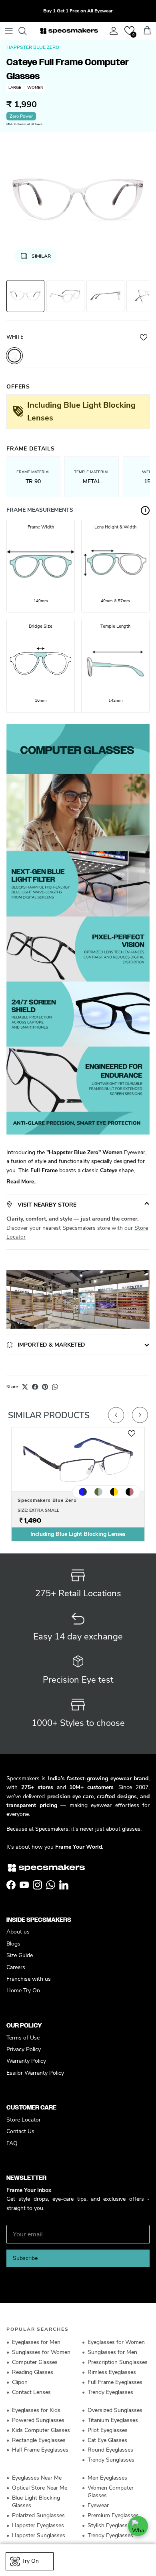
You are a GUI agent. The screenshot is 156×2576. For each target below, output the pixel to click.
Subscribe (25, 2258)
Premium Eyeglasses (113, 2515)
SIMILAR (41, 256)
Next (140, 1415)
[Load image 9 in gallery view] (78, 202)
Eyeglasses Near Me (37, 2478)
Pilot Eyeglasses (108, 2430)
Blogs (13, 1944)
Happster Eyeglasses (38, 2525)
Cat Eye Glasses (107, 2440)
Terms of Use (23, 2038)
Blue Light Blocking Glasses (36, 2502)
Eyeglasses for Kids (36, 2410)
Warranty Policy (26, 2061)
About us (18, 1932)
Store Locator (24, 2120)
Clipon (20, 2382)
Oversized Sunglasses (115, 2410)
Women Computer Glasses (111, 2492)
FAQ (12, 2143)
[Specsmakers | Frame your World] (69, 31)
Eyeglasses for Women (116, 2342)
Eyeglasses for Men (36, 2342)
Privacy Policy (24, 2049)
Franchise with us (29, 1979)
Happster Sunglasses (39, 2535)
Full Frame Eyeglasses (115, 2382)
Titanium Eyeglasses (113, 2420)
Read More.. (21, 1182)
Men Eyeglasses (107, 2478)
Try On (30, 2561)
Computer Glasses (35, 2362)
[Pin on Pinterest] (45, 1387)
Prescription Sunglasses (118, 2362)
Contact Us (20, 2131)
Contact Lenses (31, 2392)
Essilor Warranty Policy (35, 2073)
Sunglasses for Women (41, 2352)
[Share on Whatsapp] (55, 1387)
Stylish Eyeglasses (110, 2525)
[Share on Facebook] (35, 1387)
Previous (116, 1415)
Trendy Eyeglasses (110, 2392)
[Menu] (9, 31)
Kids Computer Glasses (41, 2430)
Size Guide (20, 1955)
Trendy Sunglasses (111, 2460)
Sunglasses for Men (112, 2352)
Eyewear (98, 2505)
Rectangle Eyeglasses (39, 2440)
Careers (16, 1967)
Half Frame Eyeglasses (40, 2450)
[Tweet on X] (25, 1387)
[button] (129, 31)
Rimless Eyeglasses (112, 2372)
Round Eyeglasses (110, 2450)
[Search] (26, 31)
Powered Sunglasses (38, 2420)
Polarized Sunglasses (38, 2515)
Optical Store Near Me (40, 2488)
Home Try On (23, 1991)
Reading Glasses (33, 2372)
